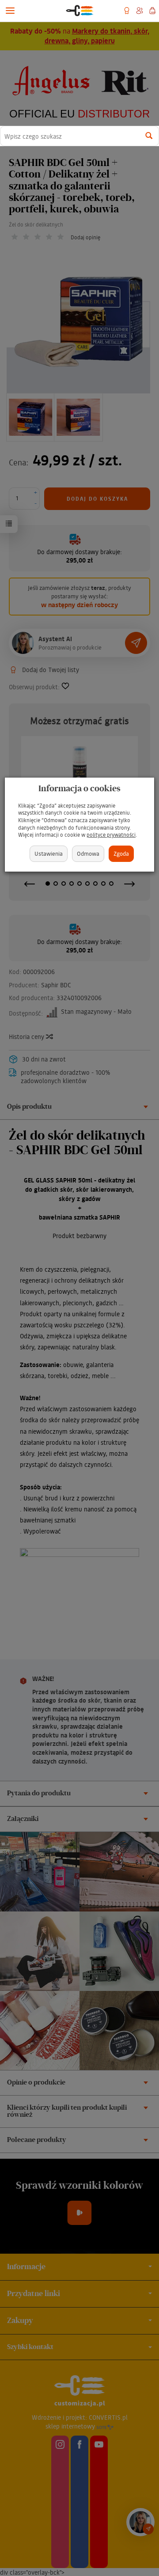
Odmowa (88, 853)
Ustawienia (49, 853)
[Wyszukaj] (149, 136)
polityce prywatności (111, 835)
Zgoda (121, 853)
